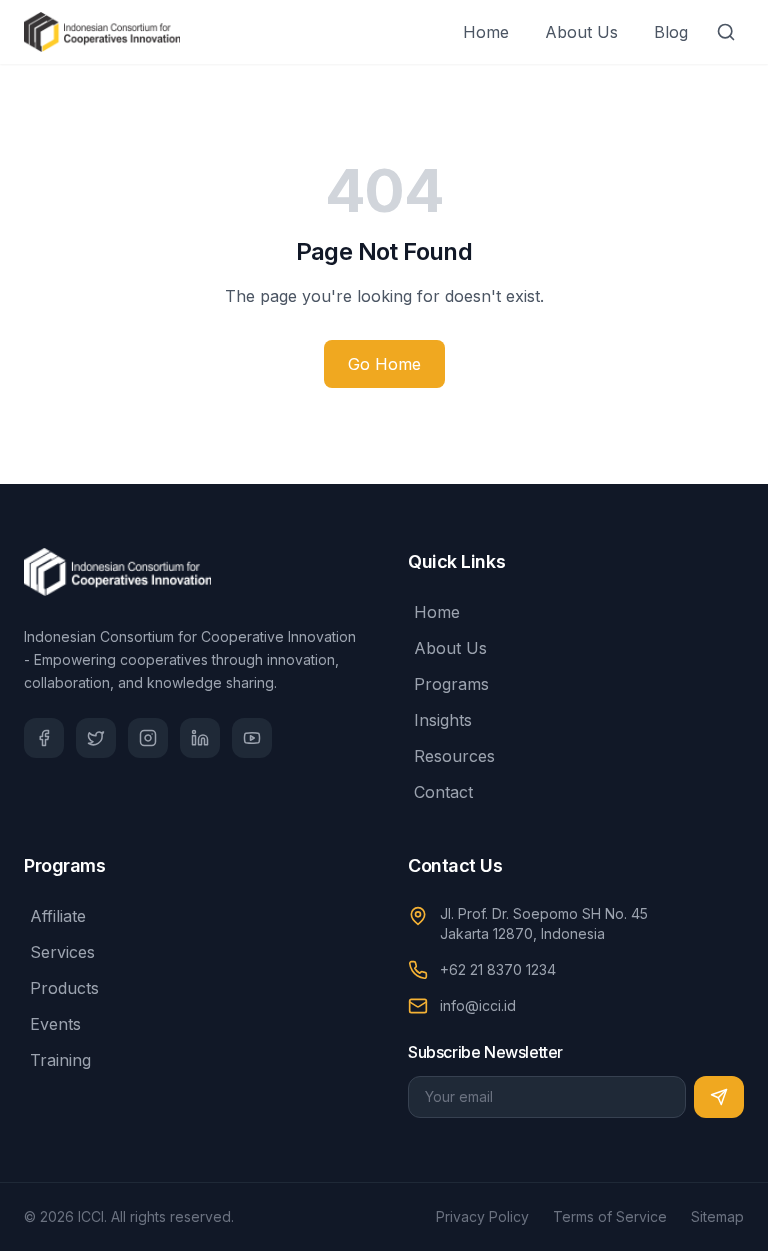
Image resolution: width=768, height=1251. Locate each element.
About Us (581, 32)
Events (55, 1024)
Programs (451, 684)
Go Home (384, 364)
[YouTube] (252, 738)
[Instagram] (148, 738)
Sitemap (717, 1216)
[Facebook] (44, 738)
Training (60, 1060)
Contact (443, 792)
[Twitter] (96, 738)
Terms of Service (610, 1216)
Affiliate (58, 916)
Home (486, 32)
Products (64, 988)
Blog (671, 32)
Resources (454, 756)
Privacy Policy (482, 1216)
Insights (443, 720)
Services (62, 952)
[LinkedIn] (200, 738)
